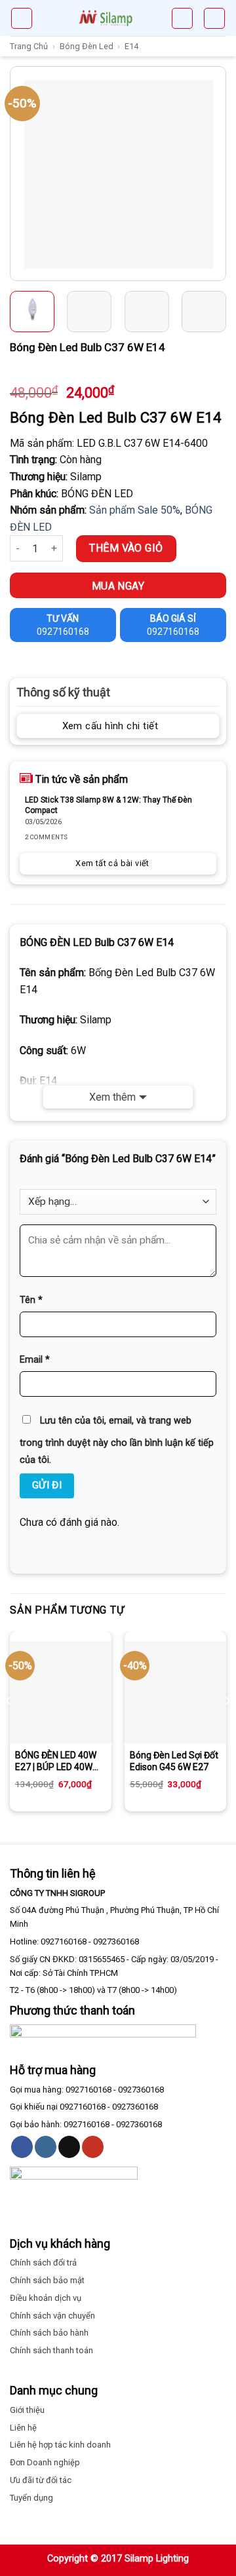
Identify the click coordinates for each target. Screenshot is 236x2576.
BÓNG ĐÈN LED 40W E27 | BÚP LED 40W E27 (56, 1761)
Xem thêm (112, 1097)
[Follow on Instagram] (46, 2147)
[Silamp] (106, 18)
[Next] (214, 174)
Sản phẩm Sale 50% (135, 510)
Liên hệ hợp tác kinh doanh (60, 2445)
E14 (131, 46)
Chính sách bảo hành (49, 2333)
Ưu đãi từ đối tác (41, 2480)
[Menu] (22, 18)
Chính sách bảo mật (47, 2280)
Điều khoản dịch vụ (46, 2298)
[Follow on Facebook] (22, 2147)
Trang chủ (29, 46)
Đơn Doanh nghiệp (45, 2462)
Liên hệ (23, 2428)
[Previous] (22, 174)
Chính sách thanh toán (51, 2350)
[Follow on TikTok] (69, 2147)
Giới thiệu (27, 2410)
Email (35, 1360)
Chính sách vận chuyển (52, 2316)
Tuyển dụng (31, 2498)
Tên (31, 1300)
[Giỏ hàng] (182, 18)
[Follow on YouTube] (93, 2147)
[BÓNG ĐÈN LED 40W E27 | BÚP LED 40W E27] (61, 1692)
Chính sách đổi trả (43, 2263)
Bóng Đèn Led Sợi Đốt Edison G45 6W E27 (174, 1761)
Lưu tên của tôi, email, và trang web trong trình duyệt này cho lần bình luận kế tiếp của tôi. (117, 1440)
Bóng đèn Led (87, 46)
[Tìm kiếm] (214, 18)
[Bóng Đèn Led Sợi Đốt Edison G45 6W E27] (175, 1692)
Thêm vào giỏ (126, 548)
